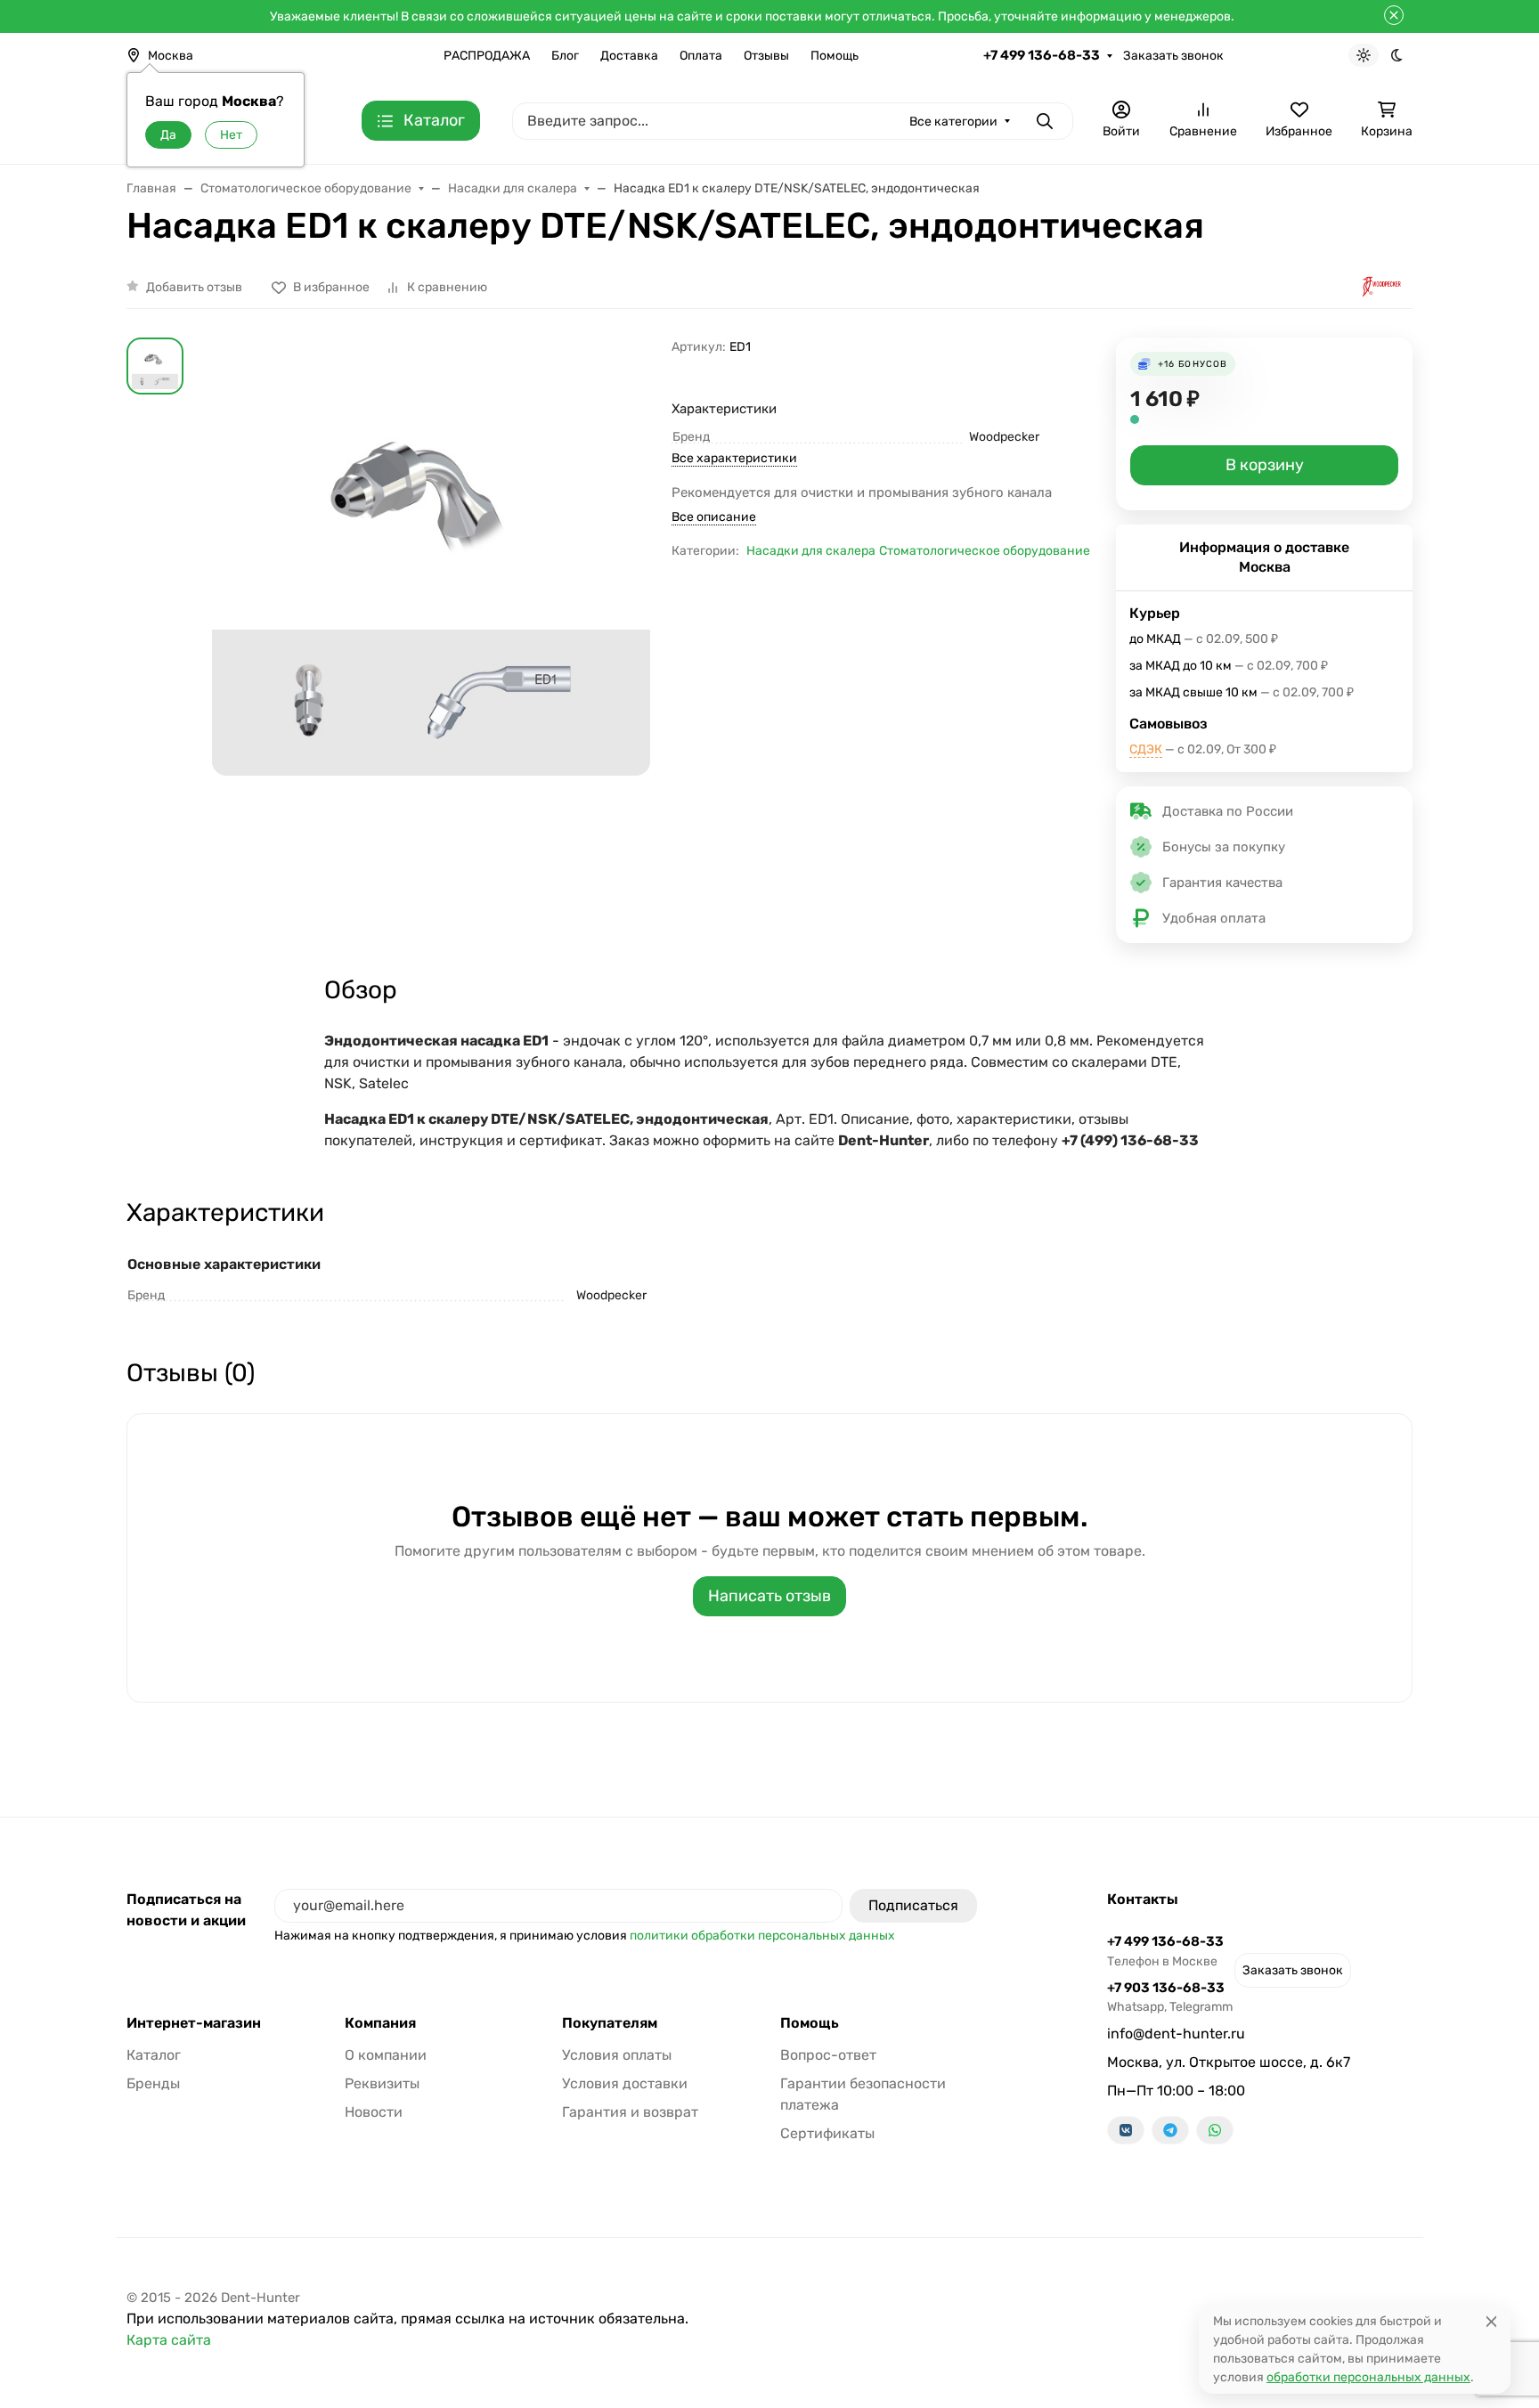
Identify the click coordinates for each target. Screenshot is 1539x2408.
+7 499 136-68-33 (1042, 55)
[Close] (1491, 2321)
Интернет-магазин (194, 2023)
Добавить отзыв (194, 287)
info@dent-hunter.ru (1176, 2034)
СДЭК (1146, 749)
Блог (565, 56)
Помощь (835, 56)
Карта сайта (169, 2340)
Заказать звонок (1173, 56)
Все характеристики (734, 458)
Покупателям (610, 2023)
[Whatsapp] (1215, 2130)
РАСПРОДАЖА (487, 56)
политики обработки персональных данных (762, 1936)
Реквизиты (382, 2083)
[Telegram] (1170, 2130)
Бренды (153, 2083)
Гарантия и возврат (630, 2112)
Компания (380, 2023)
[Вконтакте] (1126, 2130)
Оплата (701, 56)
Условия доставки (625, 2083)
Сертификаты (827, 2133)
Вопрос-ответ (828, 2055)
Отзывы (766, 56)
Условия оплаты (617, 2055)
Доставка (629, 56)
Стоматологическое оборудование (985, 551)
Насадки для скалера (811, 551)
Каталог (154, 2055)
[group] (431, 599)
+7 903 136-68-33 (1170, 1997)
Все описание (714, 517)
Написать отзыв (769, 1596)
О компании (386, 2055)
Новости (374, 2112)
